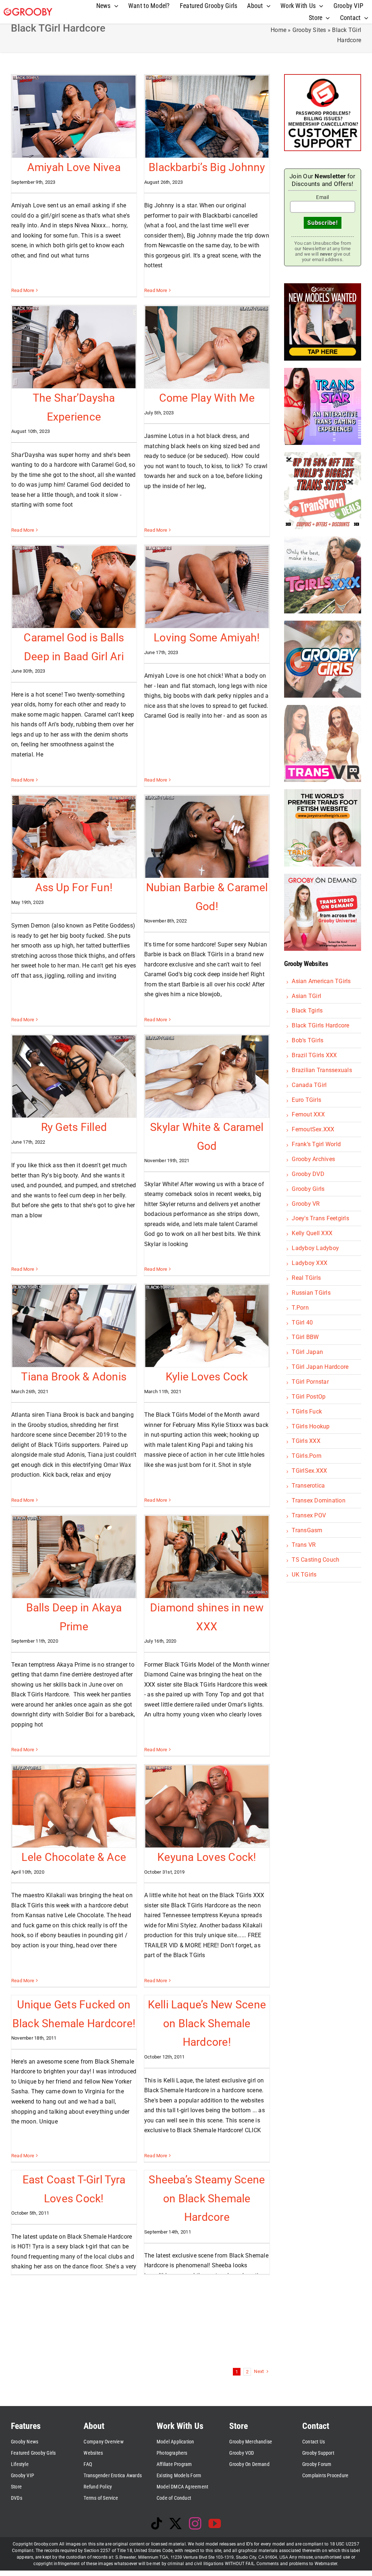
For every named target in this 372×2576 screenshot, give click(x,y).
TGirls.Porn (307, 1456)
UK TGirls (304, 1575)
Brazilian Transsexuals (322, 1070)
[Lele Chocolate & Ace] (74, 1806)
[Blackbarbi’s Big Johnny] (207, 117)
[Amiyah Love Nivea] (74, 117)
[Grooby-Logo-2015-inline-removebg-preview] (28, 11)
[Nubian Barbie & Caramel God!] (207, 837)
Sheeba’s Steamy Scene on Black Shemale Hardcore (207, 2198)
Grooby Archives (313, 1159)
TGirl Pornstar (310, 1382)
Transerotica (308, 1486)
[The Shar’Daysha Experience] (74, 347)
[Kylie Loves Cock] (207, 1326)
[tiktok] (157, 2523)
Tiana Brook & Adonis (74, 1377)
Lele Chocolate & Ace (74, 1857)
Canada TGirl (309, 1085)
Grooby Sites (309, 30)
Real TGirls (306, 1278)
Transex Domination (318, 1500)
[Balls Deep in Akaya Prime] (74, 1557)
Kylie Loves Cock (207, 1377)
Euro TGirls (306, 1100)
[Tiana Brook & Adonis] (74, 1326)
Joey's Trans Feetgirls (320, 1218)
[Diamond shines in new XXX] (207, 1557)
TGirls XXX (306, 1441)
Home (278, 30)
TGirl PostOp (309, 1397)
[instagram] (195, 2523)
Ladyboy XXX (310, 1263)
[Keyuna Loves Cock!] (207, 1806)
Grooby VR (306, 1204)
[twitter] (175, 2523)
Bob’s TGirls (308, 1040)
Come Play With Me (207, 398)
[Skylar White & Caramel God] (207, 1076)
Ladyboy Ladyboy (315, 1248)
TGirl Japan (307, 1352)
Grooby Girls (308, 1189)
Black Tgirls (307, 1011)
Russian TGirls (311, 1293)
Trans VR (304, 1545)
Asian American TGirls (321, 981)
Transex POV (309, 1515)
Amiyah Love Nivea (74, 167)
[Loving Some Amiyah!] (207, 587)
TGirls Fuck (307, 1411)
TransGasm (307, 1530)
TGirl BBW (305, 1337)
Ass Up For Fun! (74, 887)
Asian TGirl (306, 996)
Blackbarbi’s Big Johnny (207, 167)
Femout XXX (308, 1114)
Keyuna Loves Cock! (207, 1857)
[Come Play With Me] (207, 347)
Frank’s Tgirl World (316, 1144)
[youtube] (215, 2523)
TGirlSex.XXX (309, 1471)
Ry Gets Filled (74, 1127)
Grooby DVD (308, 1174)
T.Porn (300, 1308)
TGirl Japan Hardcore (320, 1367)
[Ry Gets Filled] (74, 1076)
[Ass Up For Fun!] (74, 837)
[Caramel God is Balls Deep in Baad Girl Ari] (74, 587)
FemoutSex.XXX (313, 1129)
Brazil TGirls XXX (314, 1055)
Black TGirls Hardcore (320, 1025)
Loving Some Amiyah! (207, 638)
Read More (23, 290)
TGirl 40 (302, 1323)
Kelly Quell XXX (312, 1233)
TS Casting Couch (316, 1560)
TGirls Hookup (311, 1426)
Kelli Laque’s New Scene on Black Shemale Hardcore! (207, 2023)
